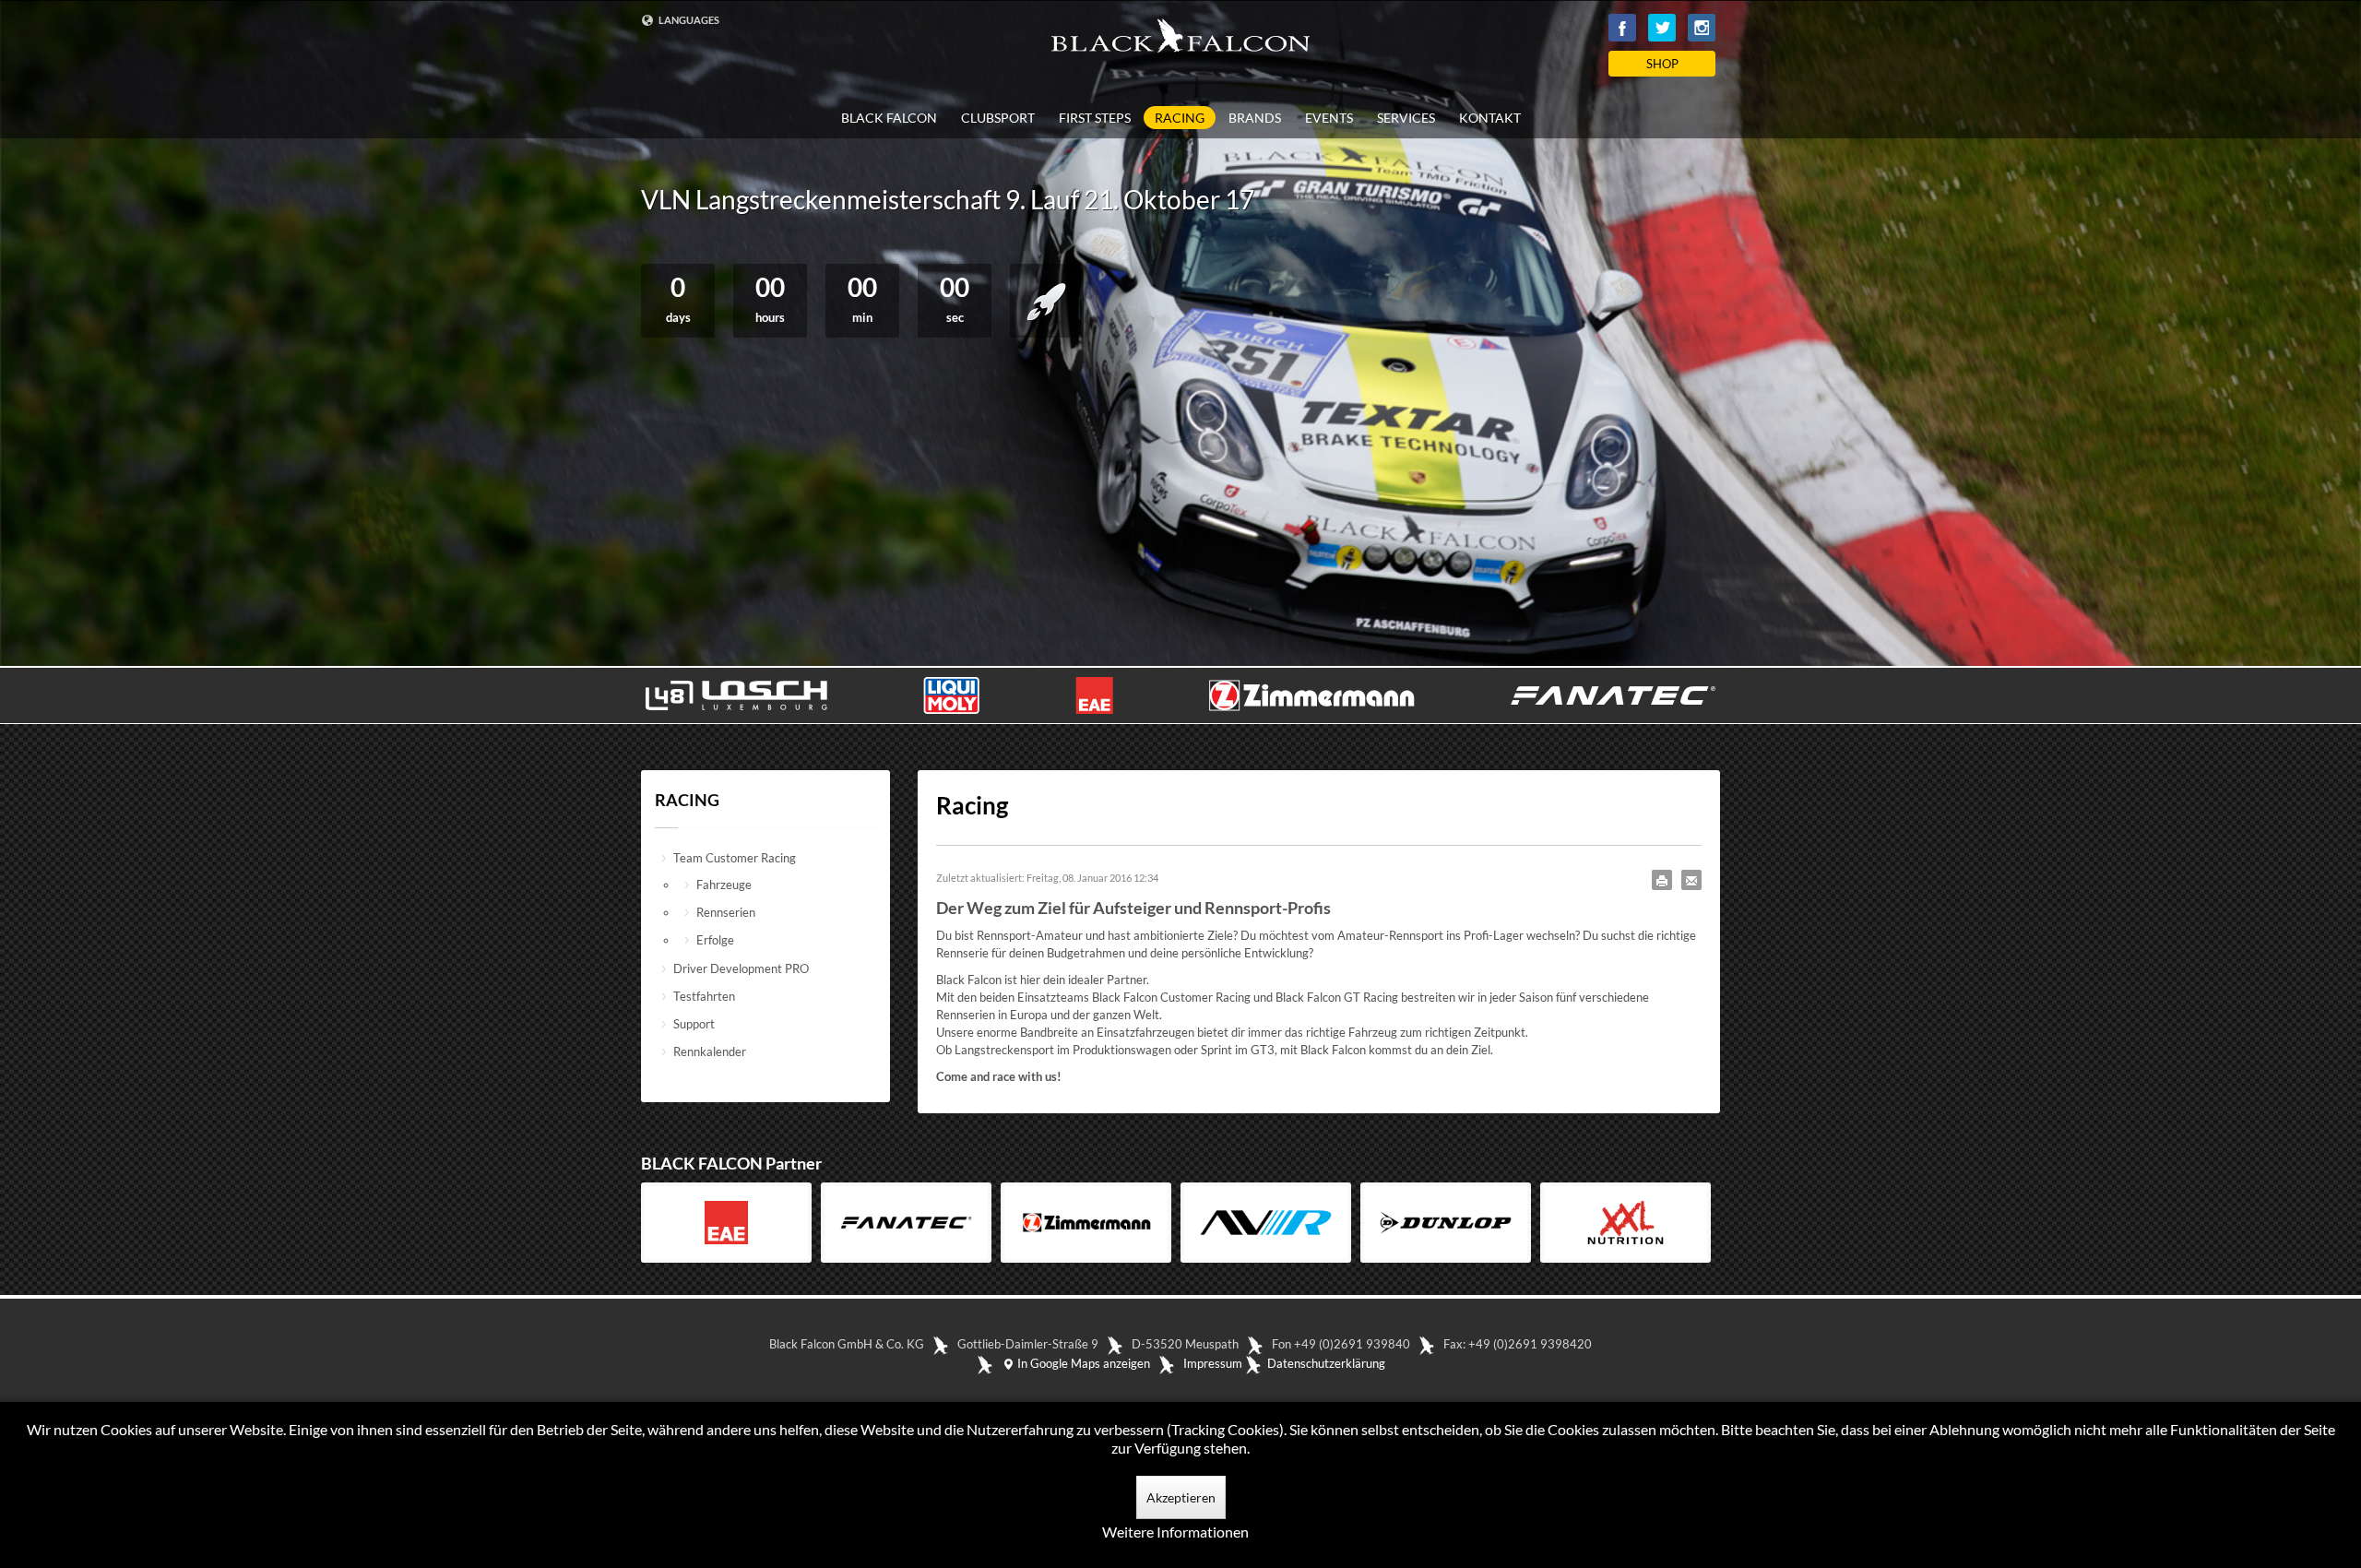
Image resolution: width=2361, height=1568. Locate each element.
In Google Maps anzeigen (1082, 1363)
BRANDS (1255, 118)
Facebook (1622, 28)
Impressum (1213, 1363)
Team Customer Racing (735, 858)
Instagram (1702, 28)
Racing (972, 805)
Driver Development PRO (741, 968)
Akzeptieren (1181, 1497)
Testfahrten (704, 996)
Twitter (1662, 28)
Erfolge (715, 940)
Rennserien (726, 912)
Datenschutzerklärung (1326, 1363)
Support (694, 1024)
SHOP (1662, 64)
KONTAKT (1490, 118)
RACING (1180, 118)
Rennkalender (710, 1051)
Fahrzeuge (724, 885)
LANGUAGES (688, 20)
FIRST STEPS (1095, 118)
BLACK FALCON (889, 118)
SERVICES (1406, 118)
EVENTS (1329, 118)
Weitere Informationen (1175, 1532)
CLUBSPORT (998, 118)
